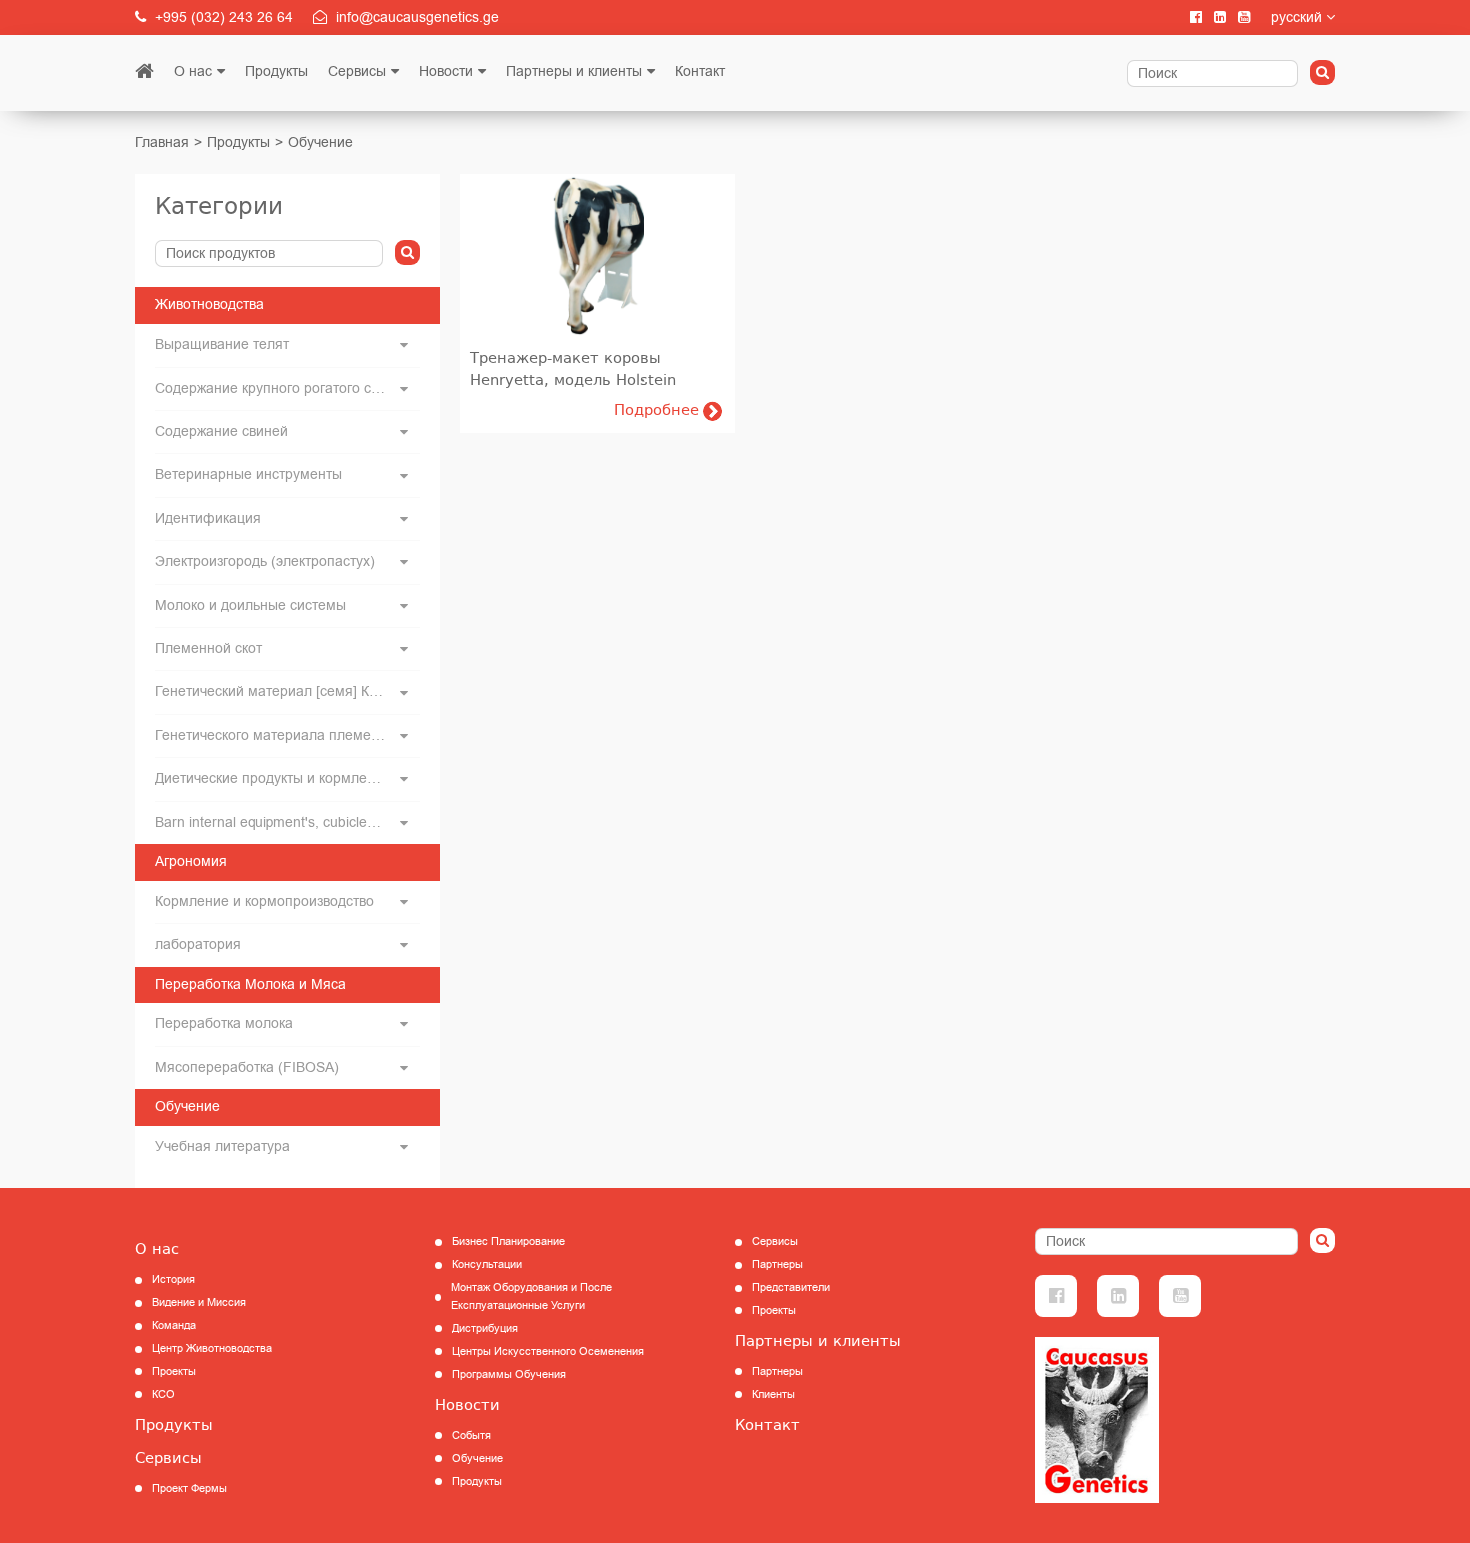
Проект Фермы (189, 1488)
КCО (163, 1394)
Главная (162, 142)
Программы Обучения (509, 1374)
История (173, 1279)
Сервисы (357, 71)
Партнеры (777, 1264)
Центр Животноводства (212, 1348)
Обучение (320, 142)
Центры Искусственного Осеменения (548, 1351)
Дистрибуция (485, 1328)
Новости (446, 71)
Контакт (700, 71)
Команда (174, 1325)
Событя (471, 1435)
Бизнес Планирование (508, 1241)
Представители (791, 1287)
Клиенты (773, 1394)
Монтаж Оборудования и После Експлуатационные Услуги (531, 1296)
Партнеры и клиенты (574, 71)
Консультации (487, 1264)
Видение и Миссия (199, 1302)
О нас (193, 71)
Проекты (174, 1371)
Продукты (276, 71)
